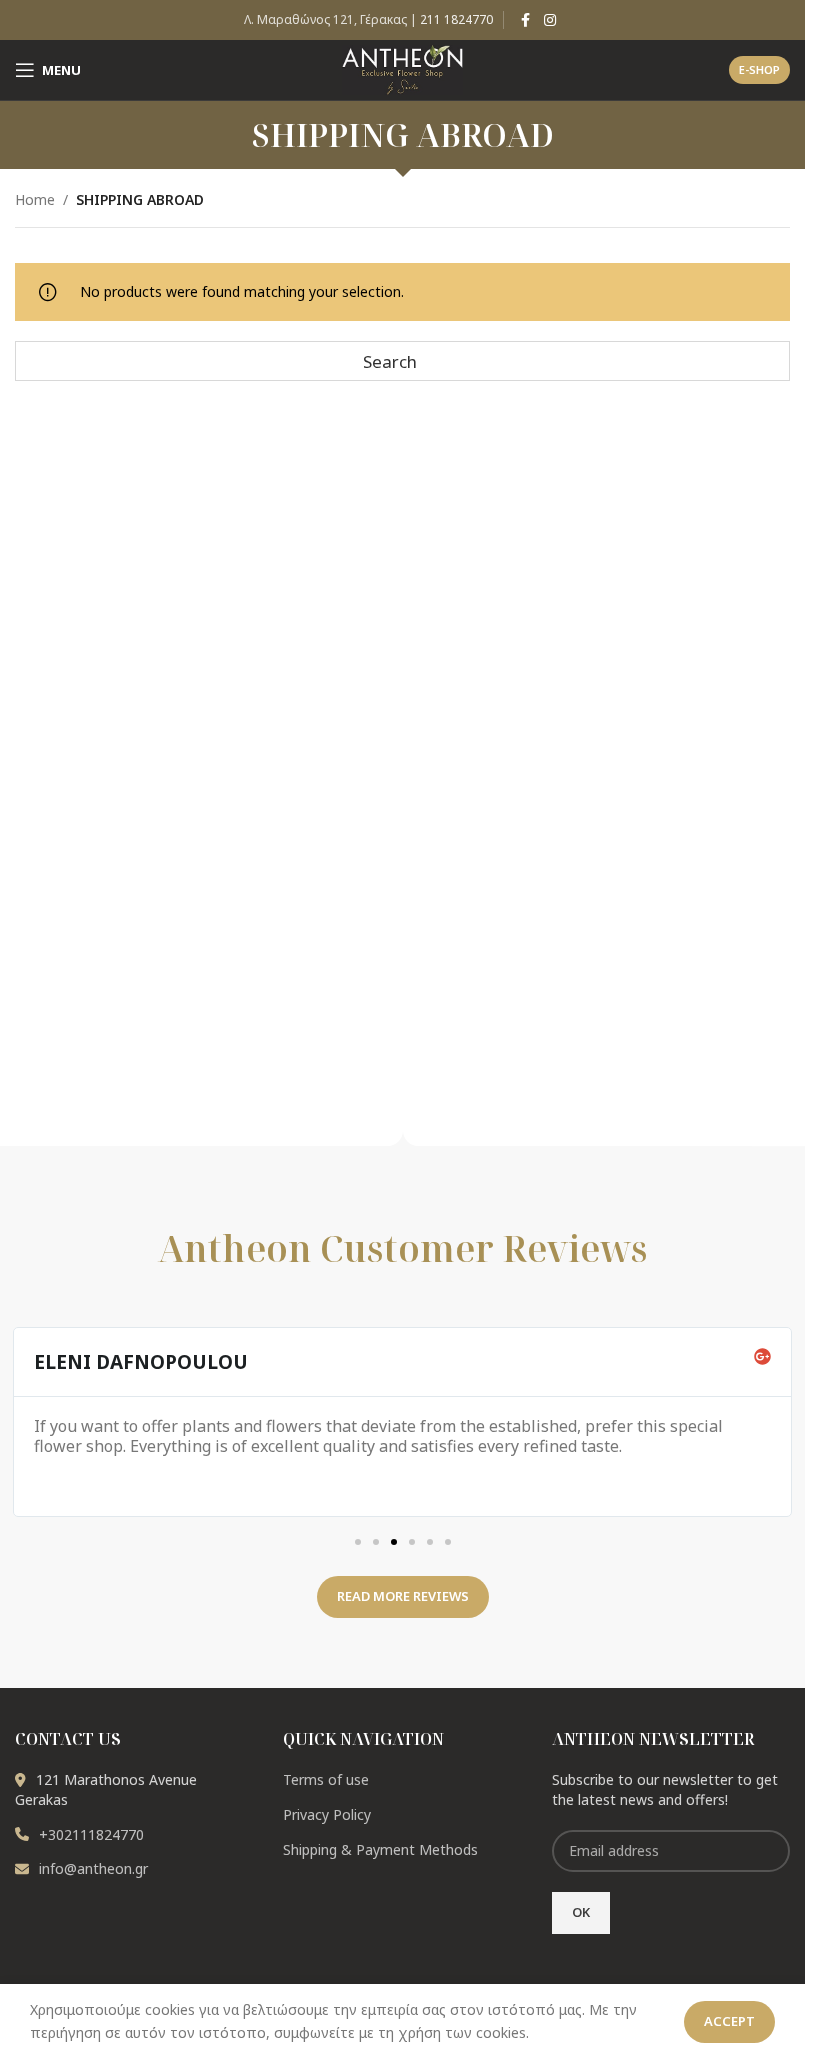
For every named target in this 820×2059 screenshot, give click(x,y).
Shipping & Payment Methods (380, 1849)
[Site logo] (402, 68)
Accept (729, 2021)
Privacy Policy (327, 1814)
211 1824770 (456, 19)
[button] (358, 1542)
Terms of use (326, 1779)
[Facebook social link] (526, 20)
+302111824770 (91, 1834)
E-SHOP (759, 69)
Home (35, 199)
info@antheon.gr (93, 1868)
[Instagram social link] (550, 20)
